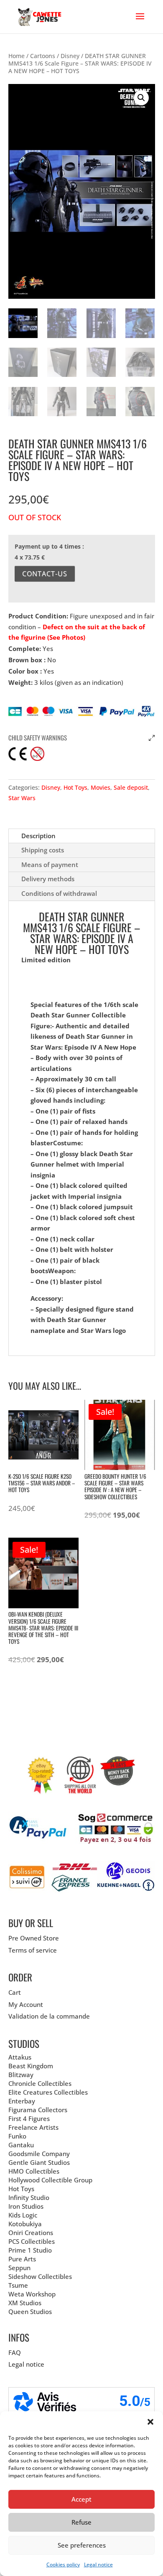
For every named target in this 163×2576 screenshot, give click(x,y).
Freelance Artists (33, 2127)
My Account (26, 2004)
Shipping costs (43, 850)
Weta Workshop (32, 2294)
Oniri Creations (31, 2233)
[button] (150, 2422)
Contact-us (45, 574)
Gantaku (21, 2145)
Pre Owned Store (34, 1938)
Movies (101, 787)
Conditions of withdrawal (59, 893)
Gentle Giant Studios (39, 2162)
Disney (70, 56)
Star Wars (22, 798)
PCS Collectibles (32, 2241)
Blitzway (21, 2075)
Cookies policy (63, 2565)
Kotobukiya (25, 2224)
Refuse (81, 2522)
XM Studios (25, 2303)
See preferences (82, 2545)
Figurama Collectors (38, 2110)
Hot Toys (75, 787)
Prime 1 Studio (30, 2250)
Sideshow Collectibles (40, 2276)
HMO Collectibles (34, 2171)
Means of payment (50, 865)
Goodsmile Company (39, 2154)
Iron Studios (26, 2206)
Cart (15, 1992)
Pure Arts (22, 2259)
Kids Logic (23, 2215)
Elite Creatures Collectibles (48, 2092)
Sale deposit (131, 787)
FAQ (15, 2352)
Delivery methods (48, 879)
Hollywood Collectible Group (50, 2180)
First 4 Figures (29, 2118)
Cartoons (43, 56)
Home (17, 56)
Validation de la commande (49, 2016)
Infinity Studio (29, 2197)
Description (38, 836)
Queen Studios (30, 2312)
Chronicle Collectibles (40, 2083)
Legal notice (98, 2565)
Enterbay (22, 2101)
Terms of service (33, 1950)
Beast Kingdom (31, 2066)
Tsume (18, 2285)
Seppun (19, 2268)
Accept (81, 2499)
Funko (17, 2136)
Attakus (20, 2057)
